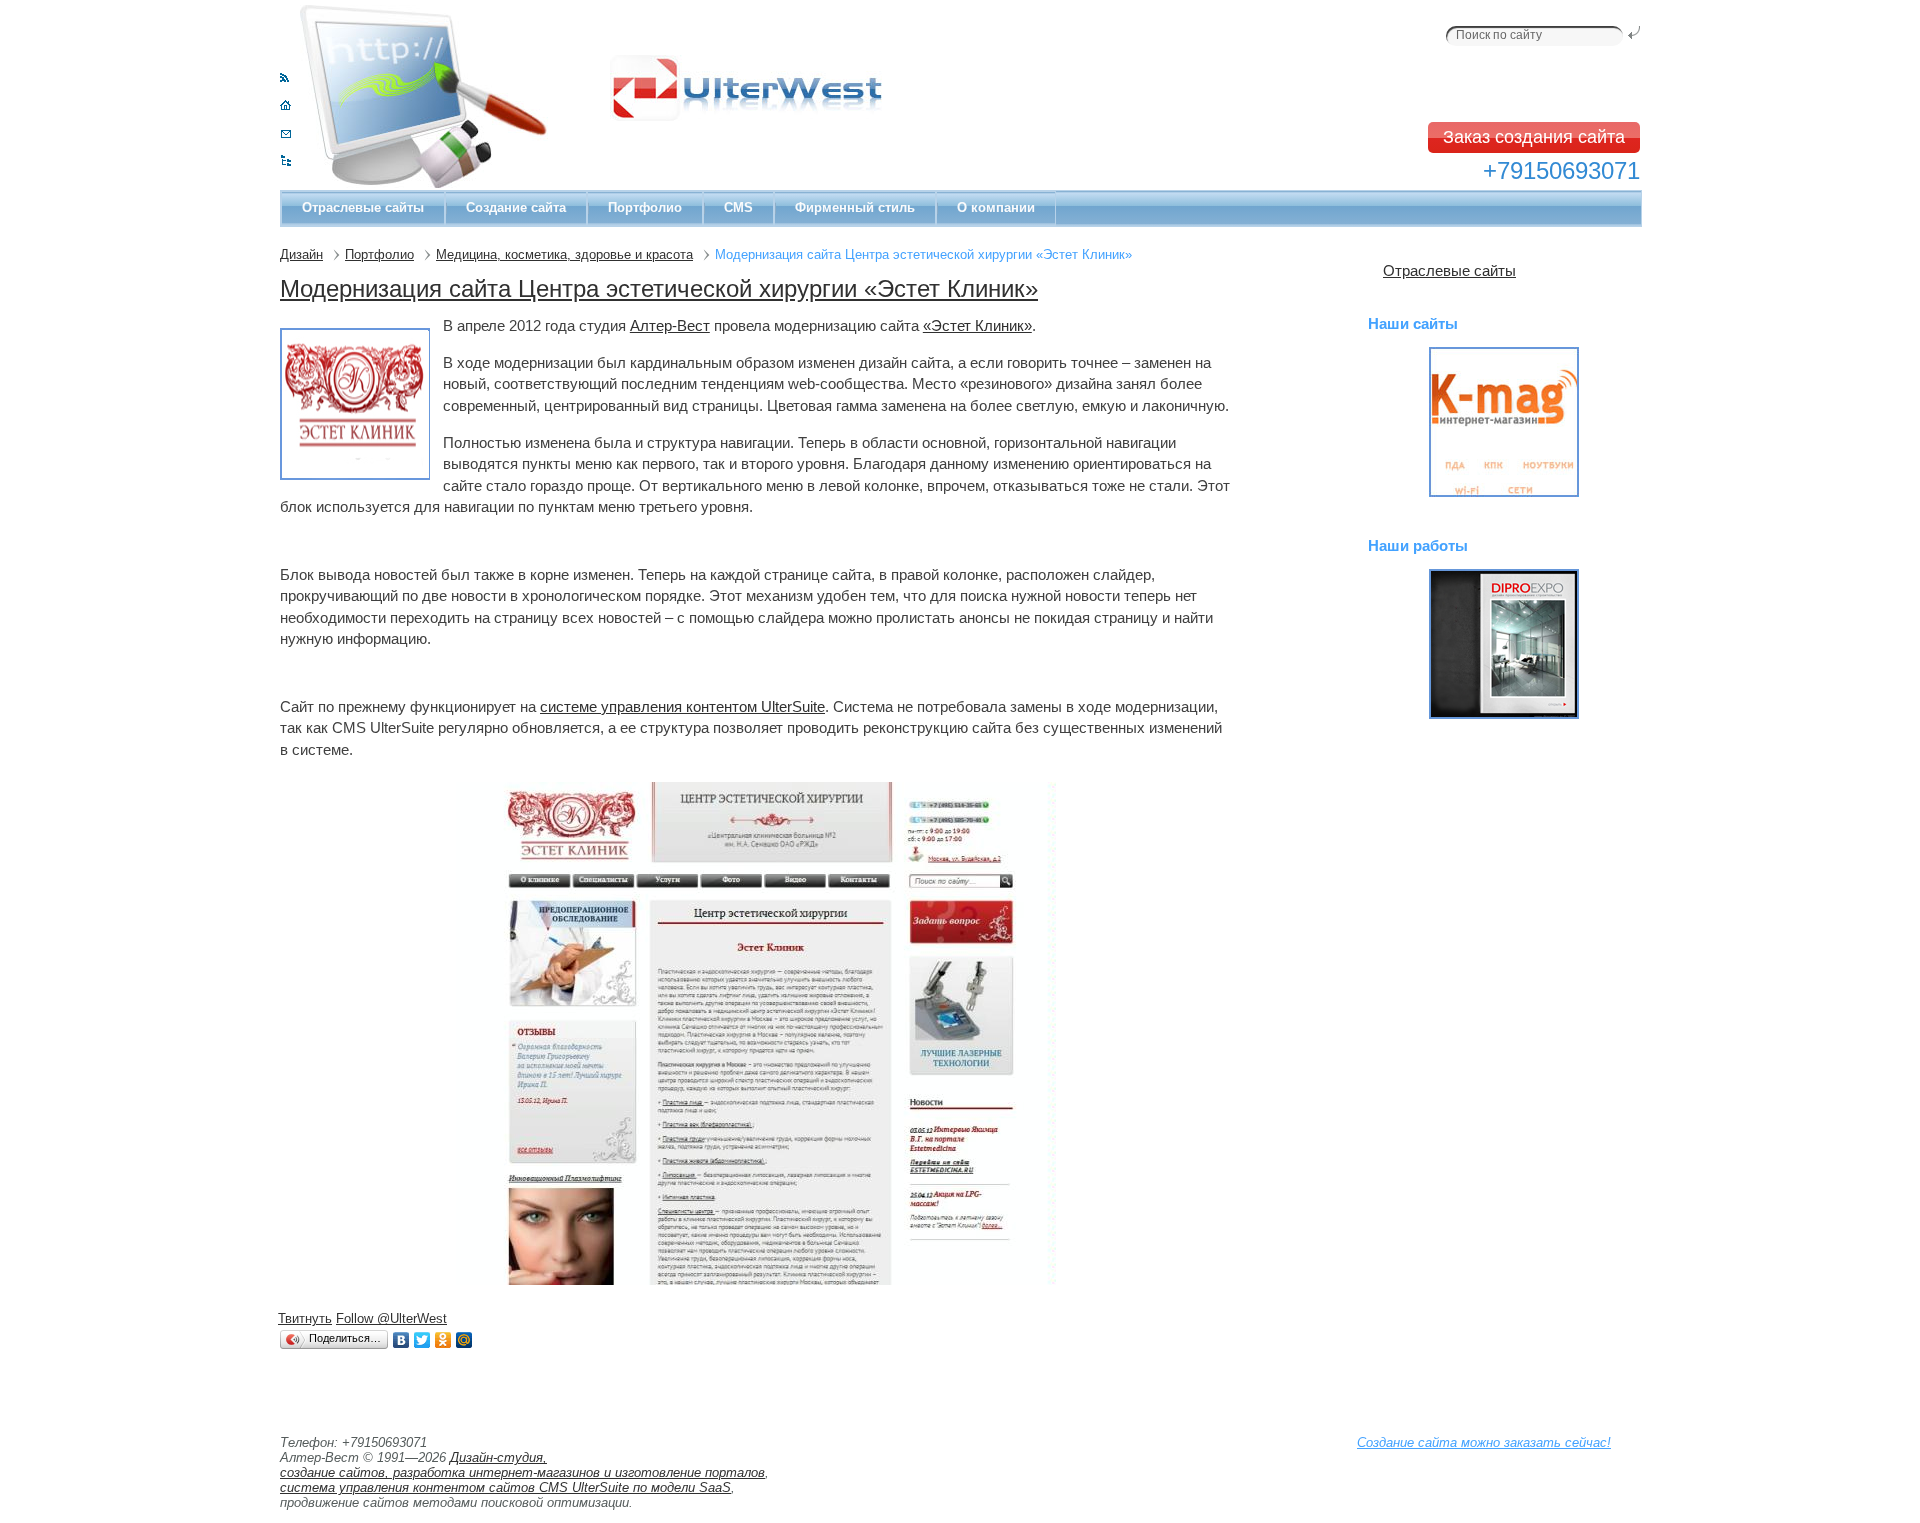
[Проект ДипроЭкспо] (1504, 644)
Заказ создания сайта (1534, 137)
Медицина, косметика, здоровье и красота (564, 254)
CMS (738, 207)
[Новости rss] (284, 77)
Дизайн (301, 254)
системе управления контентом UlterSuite (682, 706)
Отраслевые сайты (363, 207)
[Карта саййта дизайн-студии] (285, 161)
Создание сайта (516, 207)
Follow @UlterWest (391, 1318)
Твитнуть (305, 1318)
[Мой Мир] (464, 1340)
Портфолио (645, 207)
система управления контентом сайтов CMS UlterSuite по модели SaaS (505, 1487)
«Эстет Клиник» (977, 325)
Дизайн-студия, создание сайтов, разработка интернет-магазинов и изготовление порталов (522, 1465)
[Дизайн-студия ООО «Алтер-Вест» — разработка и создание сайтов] (285, 105)
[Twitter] (422, 1340)
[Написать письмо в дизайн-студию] (285, 133)
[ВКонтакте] (401, 1340)
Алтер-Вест (670, 325)
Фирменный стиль (855, 207)
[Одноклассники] (443, 1340)
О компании (996, 207)
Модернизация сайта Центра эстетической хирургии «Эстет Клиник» (659, 288)
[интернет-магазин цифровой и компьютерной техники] (1504, 422)
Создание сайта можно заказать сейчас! (1484, 1442)
